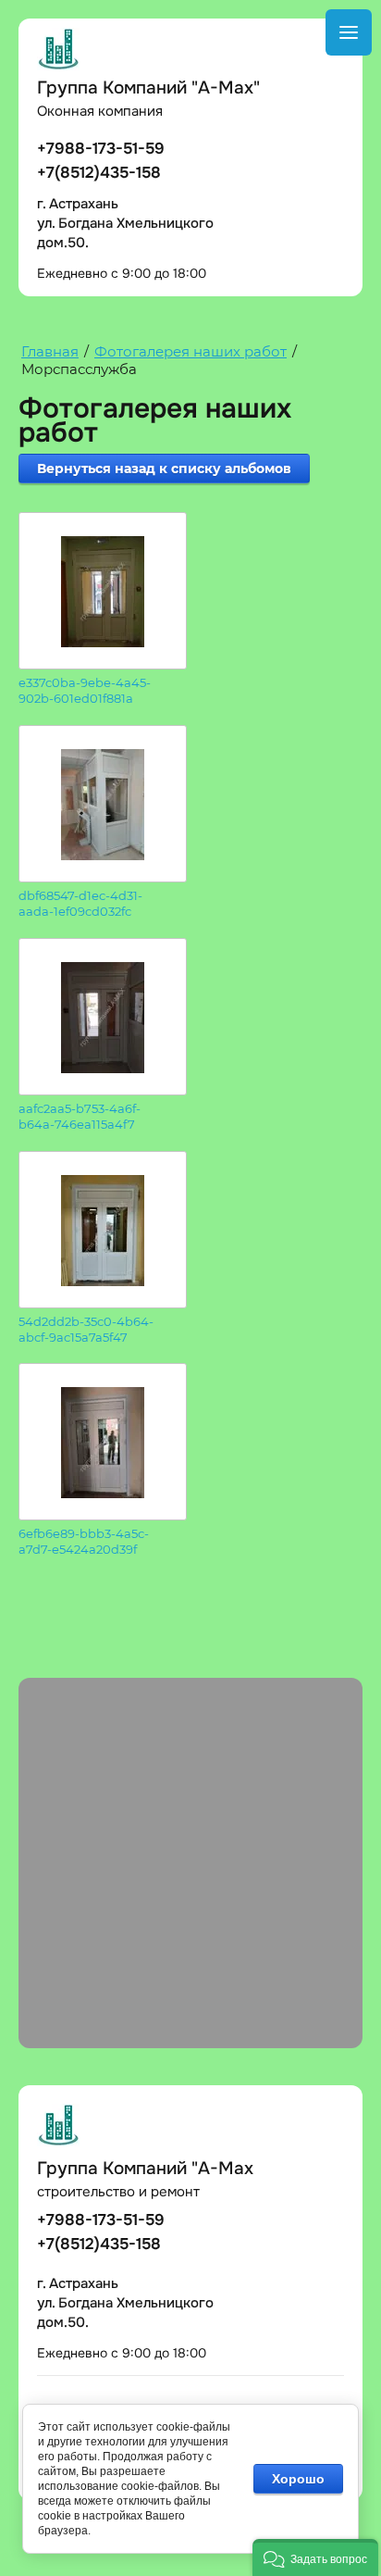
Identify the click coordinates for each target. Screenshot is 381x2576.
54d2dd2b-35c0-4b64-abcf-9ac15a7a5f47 (86, 1329)
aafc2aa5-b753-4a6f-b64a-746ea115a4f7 (80, 1116)
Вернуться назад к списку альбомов (164, 469)
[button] (315, 2557)
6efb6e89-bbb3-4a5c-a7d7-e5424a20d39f (84, 1541)
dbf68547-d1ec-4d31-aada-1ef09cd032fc (80, 903)
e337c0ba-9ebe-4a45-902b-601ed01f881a (85, 690)
